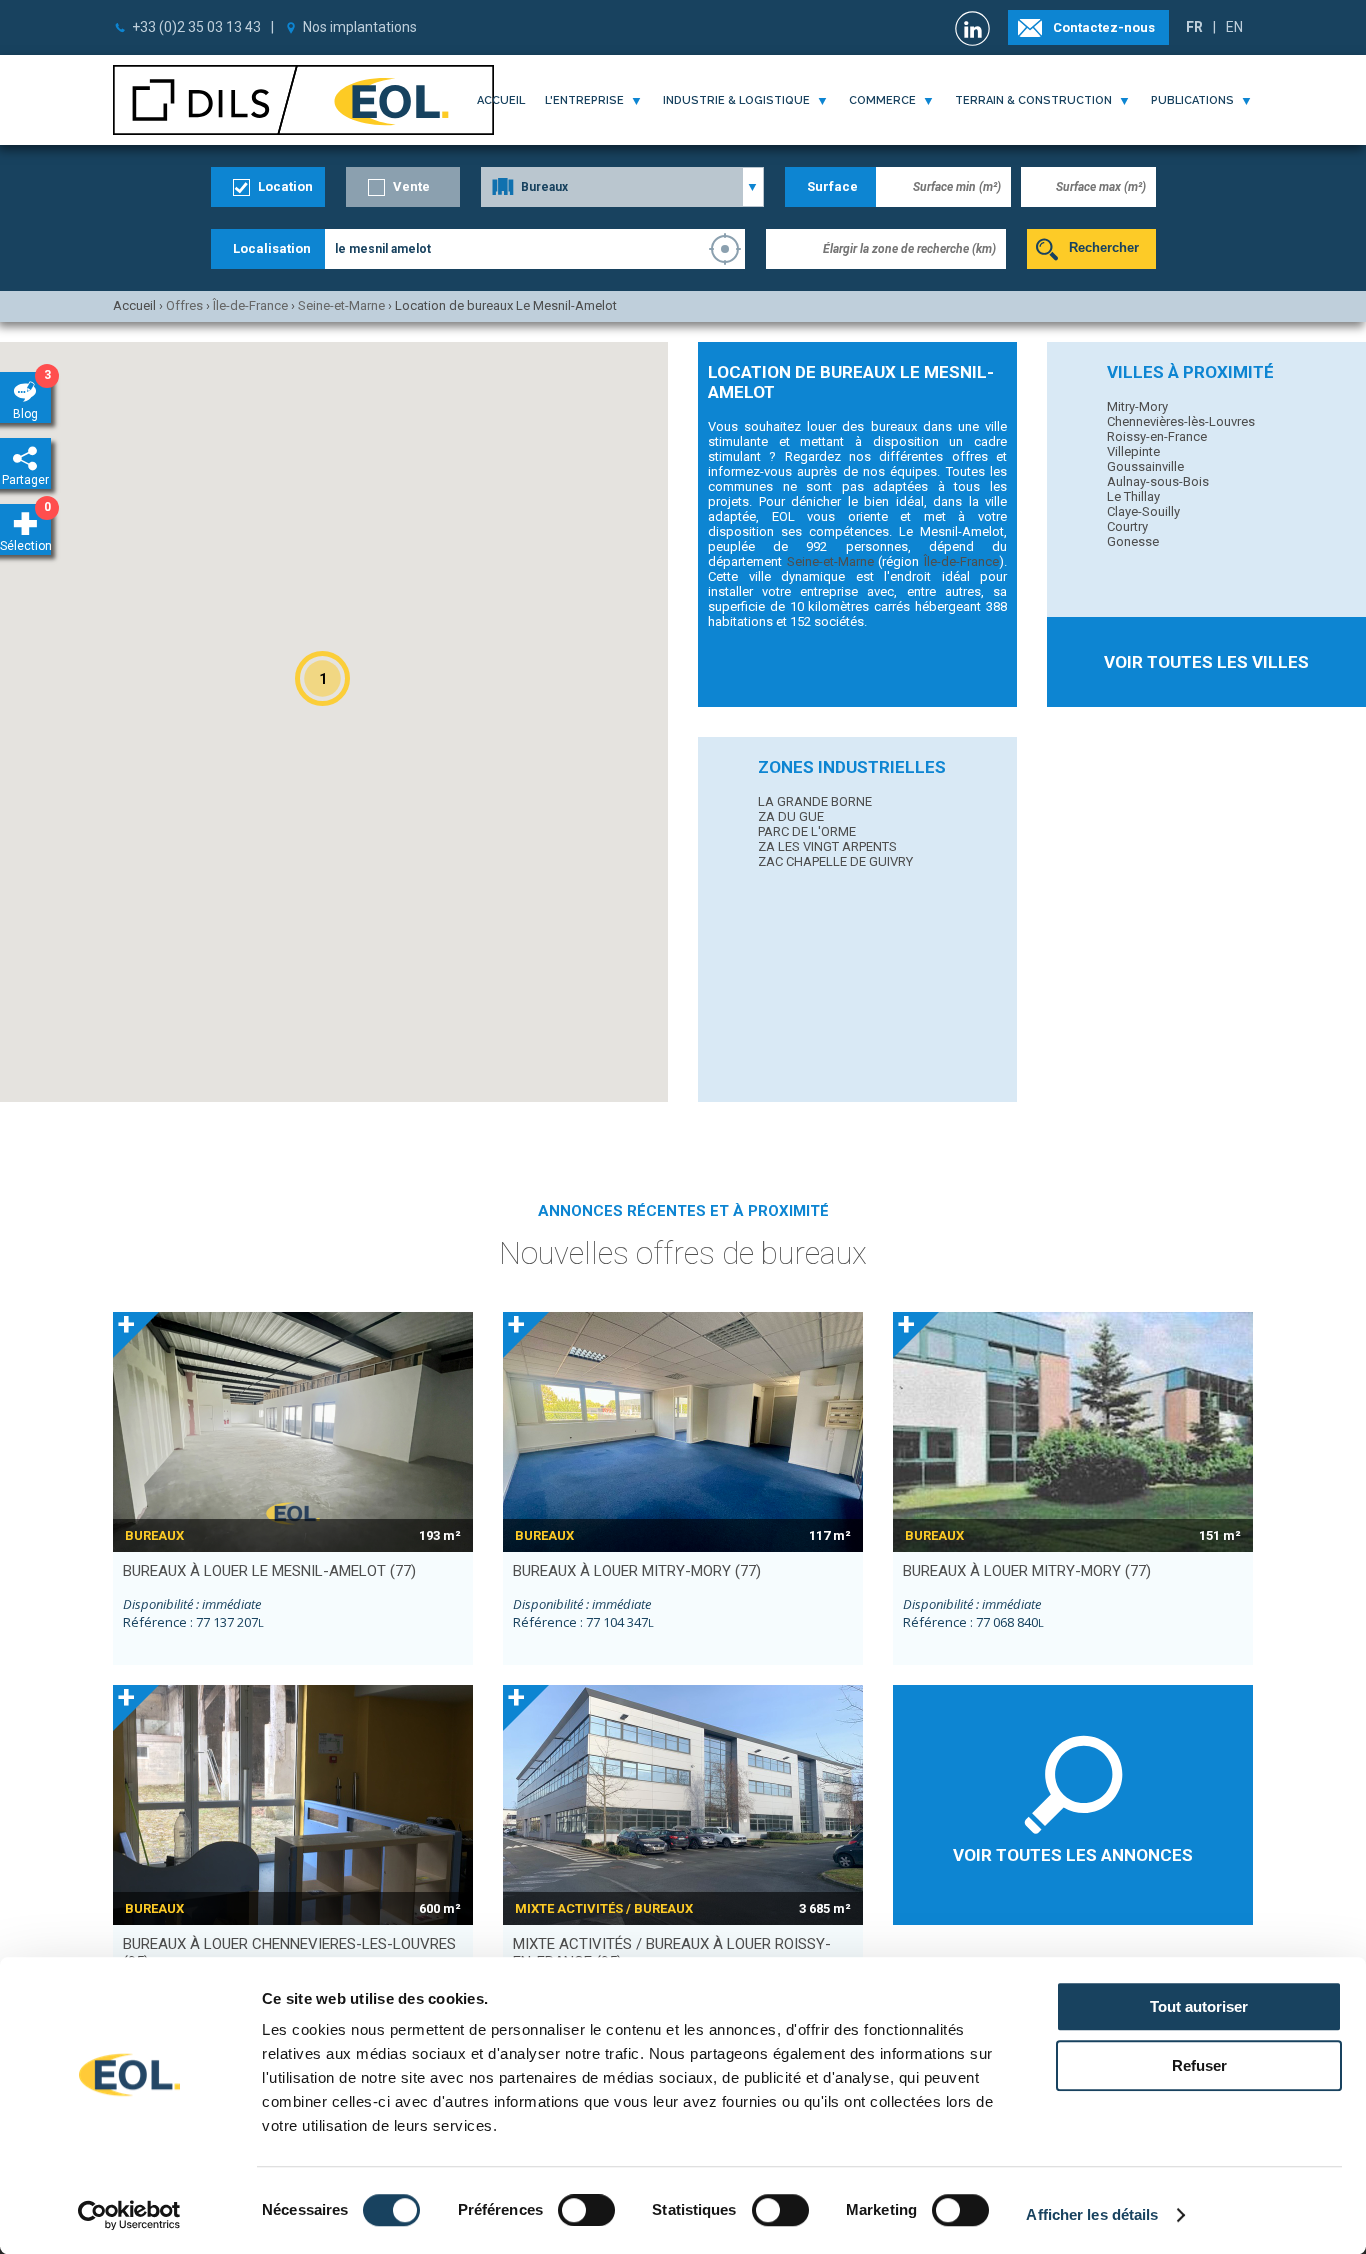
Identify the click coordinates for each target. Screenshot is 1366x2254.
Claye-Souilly (1143, 511)
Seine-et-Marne (830, 561)
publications (1192, 100)
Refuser (1199, 2065)
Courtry (1127, 526)
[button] (322, 678)
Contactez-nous (1104, 27)
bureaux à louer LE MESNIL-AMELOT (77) (269, 1571)
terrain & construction (1033, 100)
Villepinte (1133, 451)
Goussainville (1145, 466)
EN (1234, 27)
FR (1194, 27)
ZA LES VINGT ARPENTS (827, 846)
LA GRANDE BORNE (815, 801)
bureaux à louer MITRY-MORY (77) (637, 1571)
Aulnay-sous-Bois (1158, 481)
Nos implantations (360, 27)
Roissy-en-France (1157, 436)
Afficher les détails (1092, 2214)
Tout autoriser (1199, 2006)
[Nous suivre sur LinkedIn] (975, 28)
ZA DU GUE (791, 816)
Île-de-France (961, 561)
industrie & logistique (736, 100)
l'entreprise (584, 100)
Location (285, 186)
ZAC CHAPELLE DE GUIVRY (835, 861)
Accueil (501, 100)
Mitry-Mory (1137, 406)
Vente (411, 186)
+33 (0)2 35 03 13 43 (196, 27)
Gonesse (1133, 541)
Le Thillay (1133, 496)
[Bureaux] (622, 187)
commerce (882, 100)
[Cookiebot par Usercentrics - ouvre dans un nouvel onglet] (129, 2215)
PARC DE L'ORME (807, 831)
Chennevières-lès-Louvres (1181, 421)
